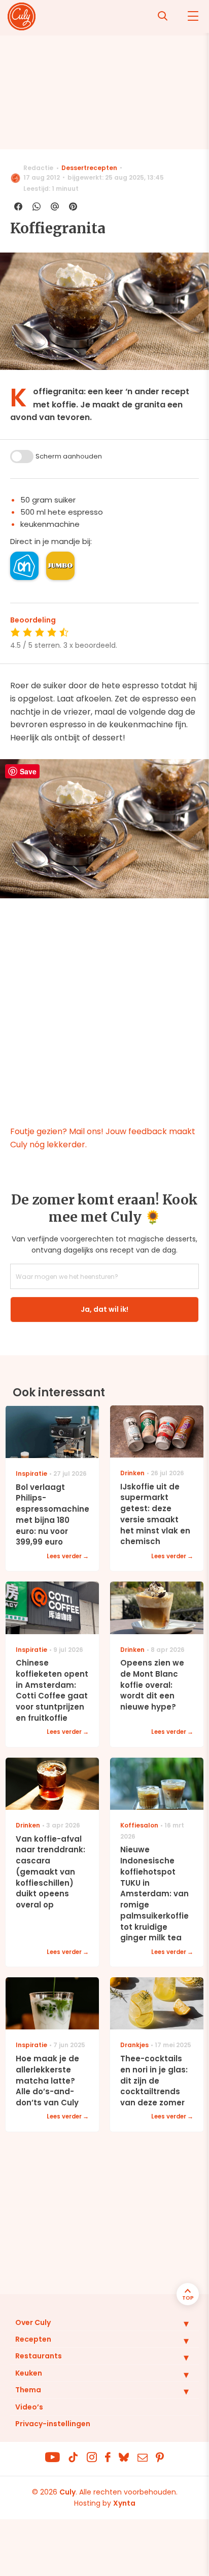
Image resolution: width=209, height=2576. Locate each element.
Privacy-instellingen (53, 2424)
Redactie (38, 168)
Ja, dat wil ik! (104, 1309)
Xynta (124, 2503)
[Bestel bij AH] (24, 566)
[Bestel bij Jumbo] (60, 566)
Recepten (33, 2339)
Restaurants (39, 2356)
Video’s (29, 2407)
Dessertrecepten (89, 168)
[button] (179, 2323)
